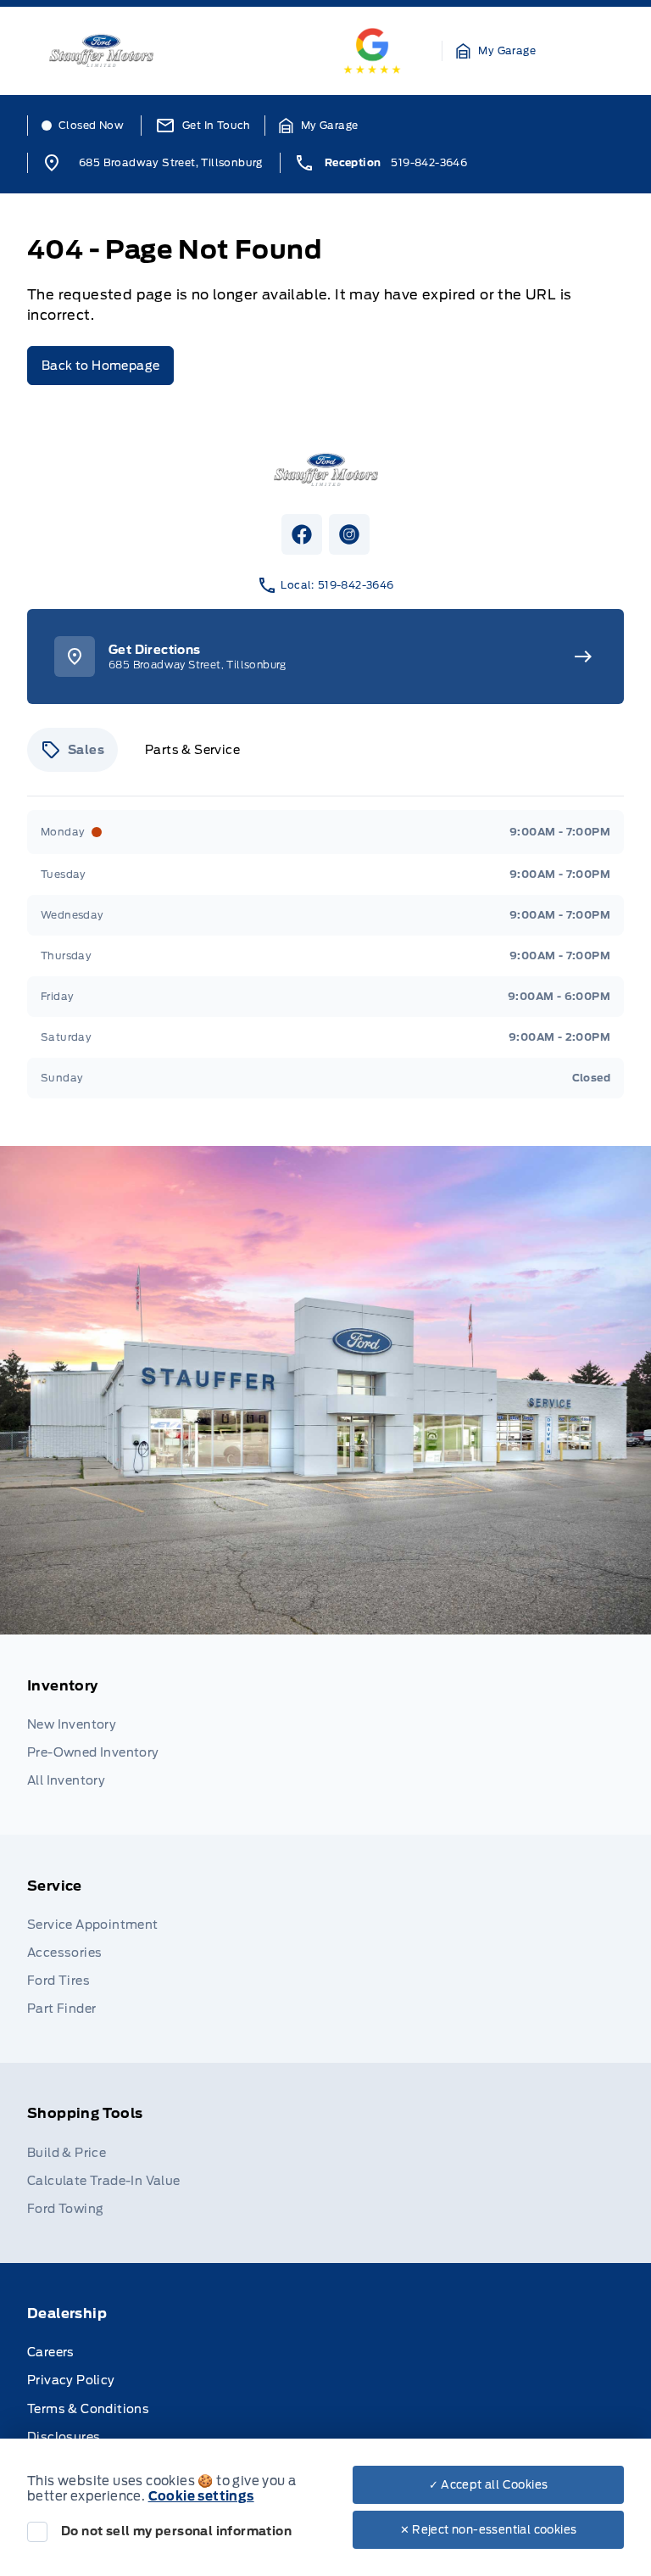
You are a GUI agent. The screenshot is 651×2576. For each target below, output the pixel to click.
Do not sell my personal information (176, 2531)
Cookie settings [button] (201, 2496)
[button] (496, 51)
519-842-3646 (429, 162)
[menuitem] (325, 1735)
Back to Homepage (100, 366)
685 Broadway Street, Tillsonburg (171, 162)
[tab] (72, 750)
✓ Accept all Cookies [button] (489, 2485)
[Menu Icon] (600, 51)
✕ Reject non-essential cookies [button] (489, 2530)
